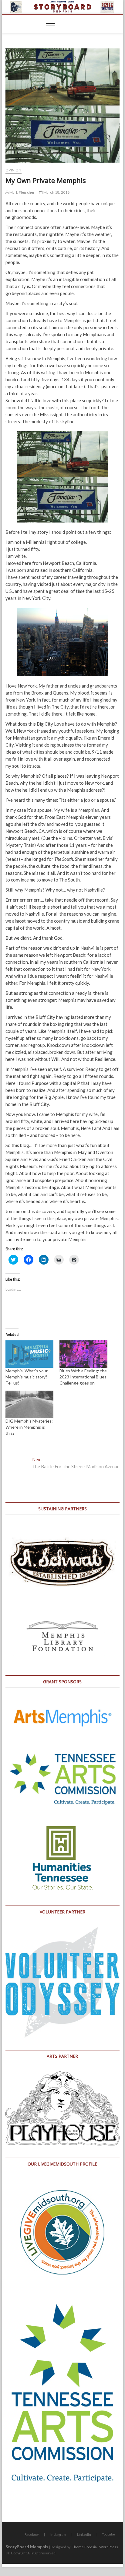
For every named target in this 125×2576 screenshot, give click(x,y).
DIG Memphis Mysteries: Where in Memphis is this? (29, 1427)
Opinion (13, 170)
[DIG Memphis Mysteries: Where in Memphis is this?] (29, 1404)
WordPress (109, 2547)
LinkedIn (84, 2534)
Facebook (32, 2534)
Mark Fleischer (22, 192)
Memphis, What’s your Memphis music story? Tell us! (27, 1377)
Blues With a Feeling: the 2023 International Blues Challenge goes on (83, 1377)
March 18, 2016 (56, 192)
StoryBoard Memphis (27, 2547)
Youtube (108, 2534)
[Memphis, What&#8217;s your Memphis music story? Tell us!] (29, 1354)
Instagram (58, 2534)
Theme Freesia (84, 2547)
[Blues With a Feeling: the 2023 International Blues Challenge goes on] (83, 1354)
